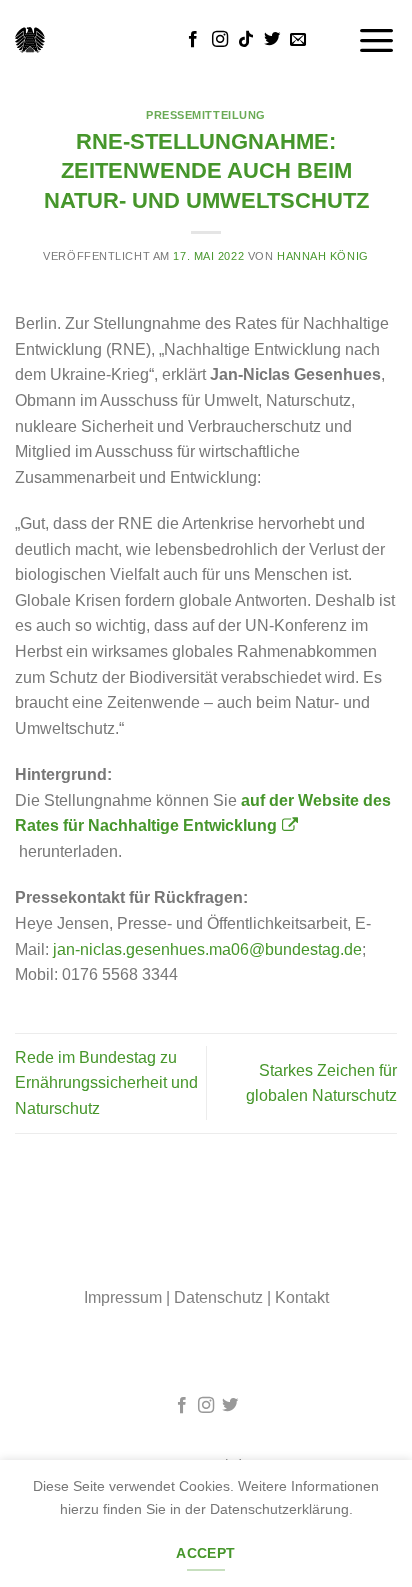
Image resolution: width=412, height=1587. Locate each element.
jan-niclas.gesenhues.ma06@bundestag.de (207, 949)
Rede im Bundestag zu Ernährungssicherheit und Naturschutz (106, 1083)
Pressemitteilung (206, 115)
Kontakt (302, 1297)
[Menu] (377, 39)
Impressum (123, 1297)
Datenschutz (218, 1297)
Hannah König (323, 256)
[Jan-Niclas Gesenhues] (30, 40)
